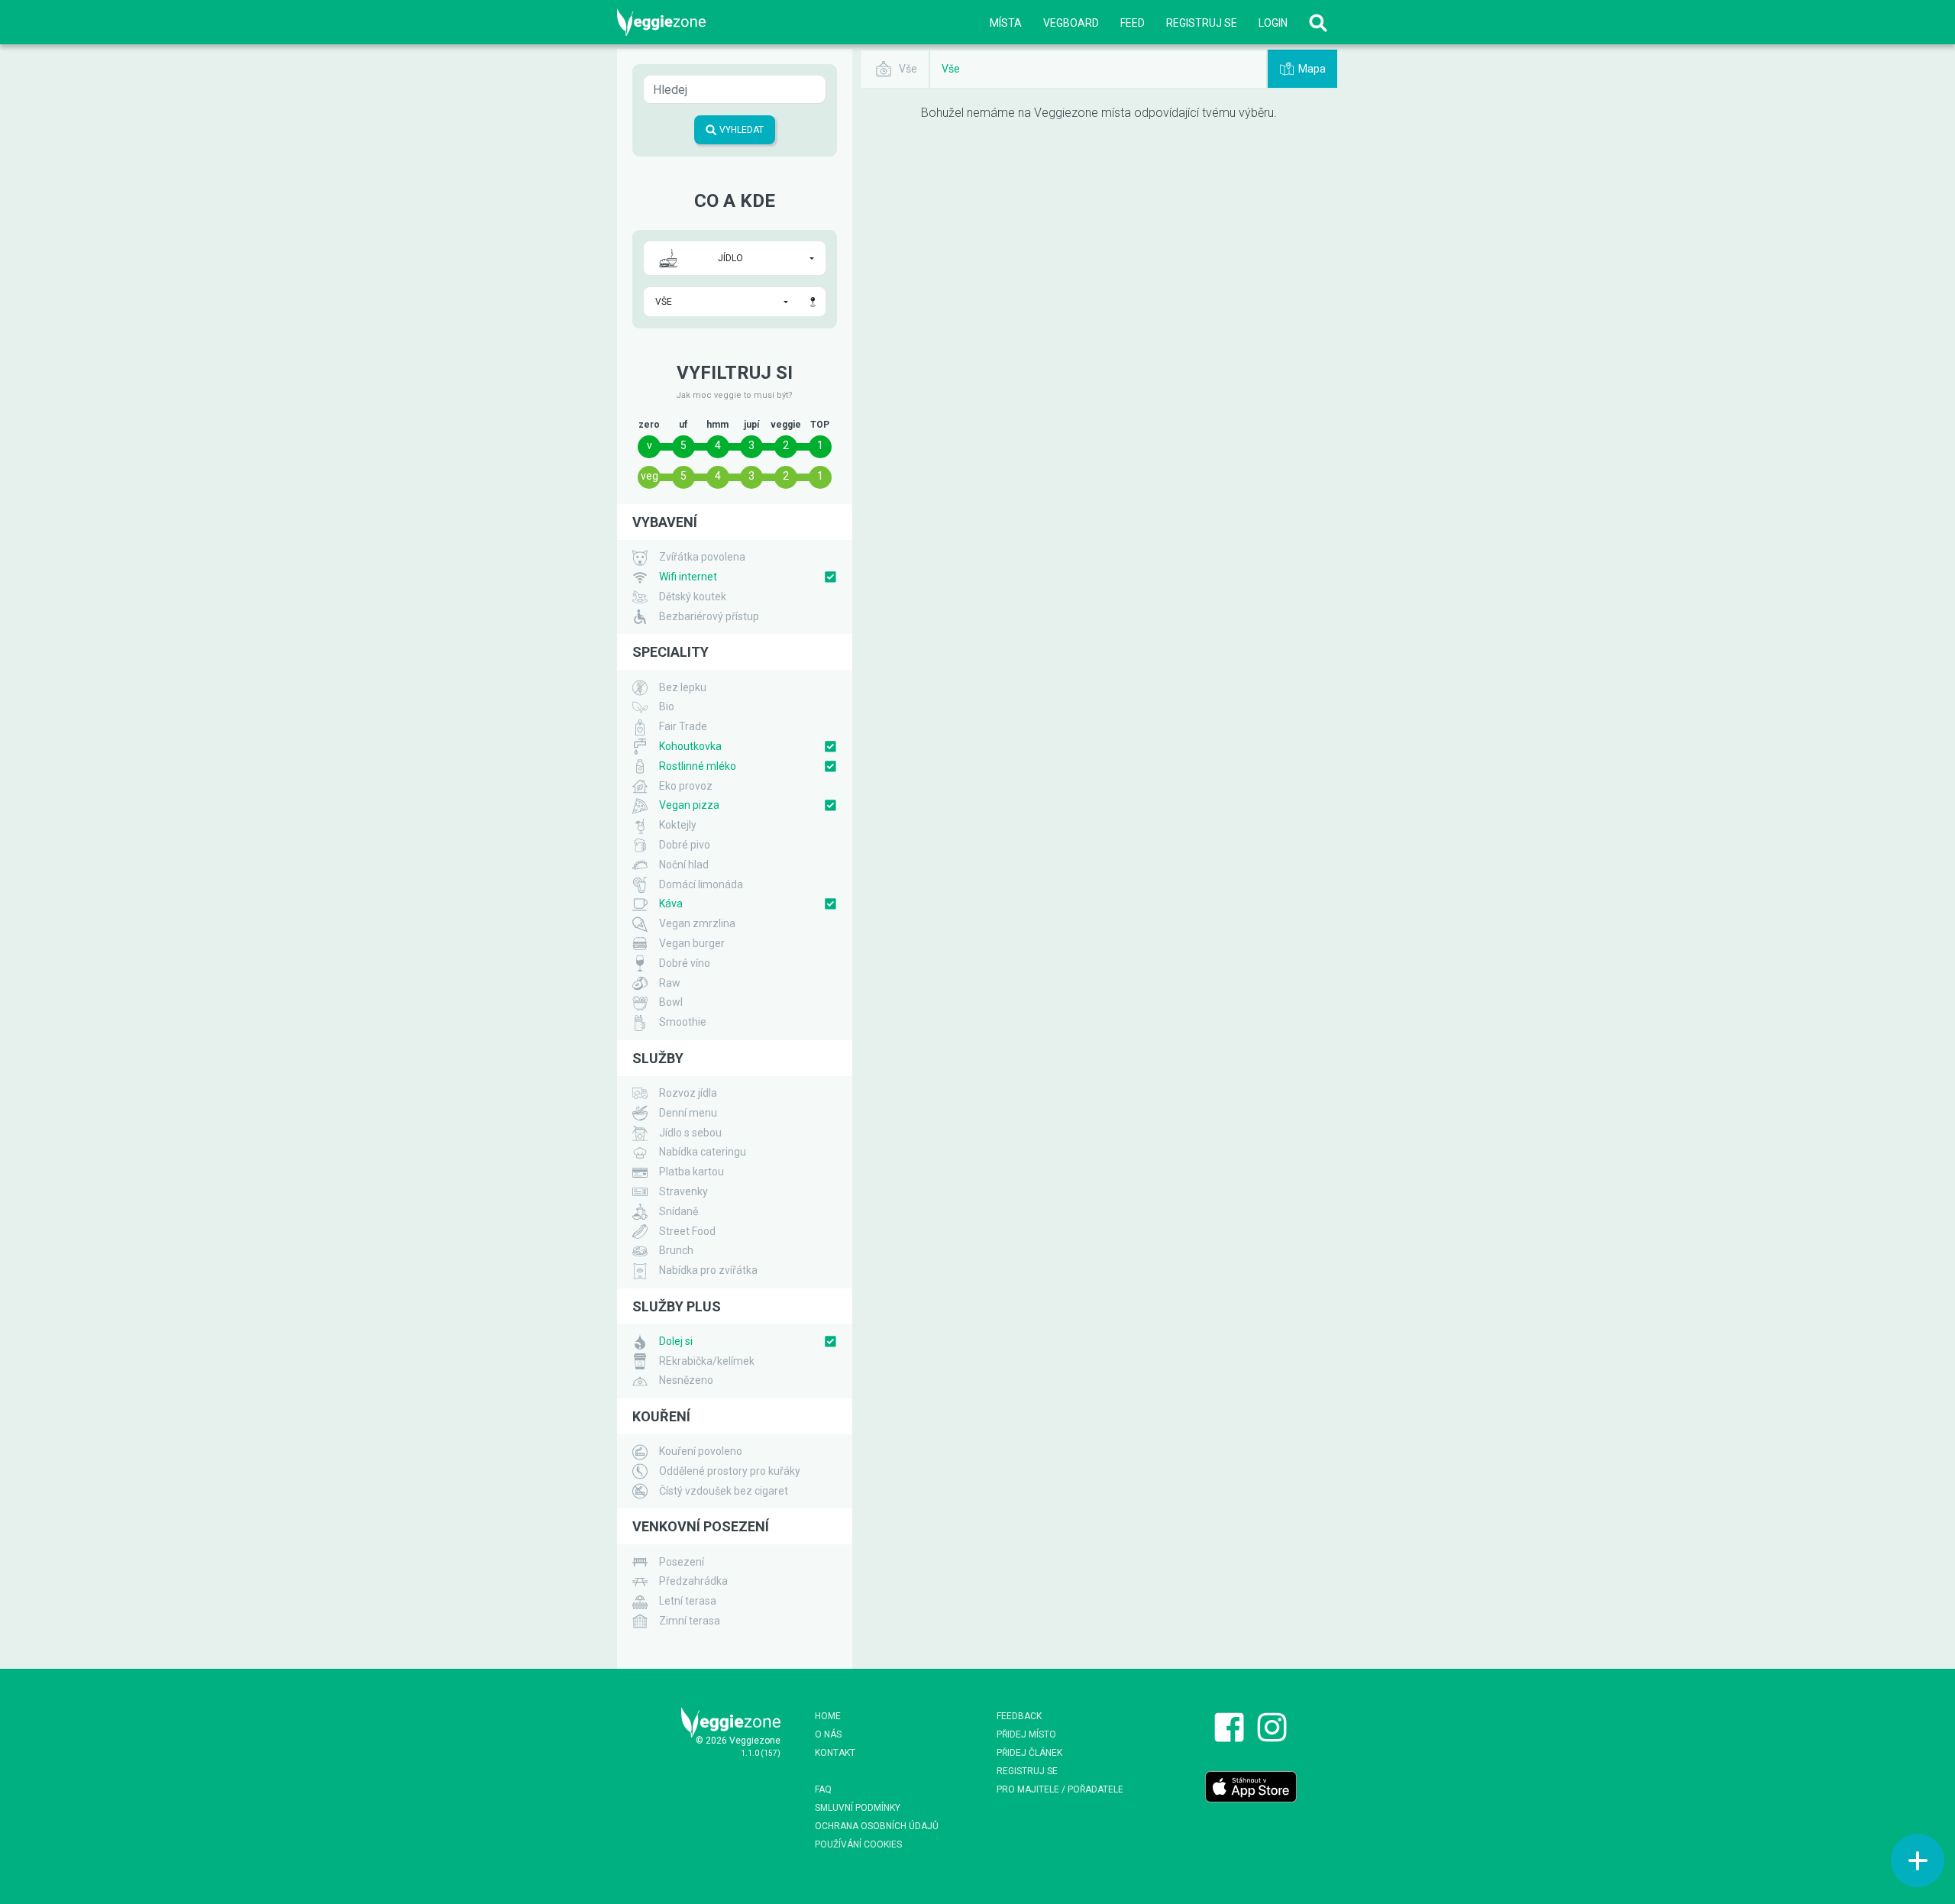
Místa (1006, 23)
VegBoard (1071, 23)
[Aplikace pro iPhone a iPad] (1251, 1786)
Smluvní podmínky (858, 1808)
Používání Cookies (858, 1844)
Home (828, 1716)
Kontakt (835, 1753)
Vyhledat (740, 130)
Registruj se (1202, 23)
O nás (828, 1734)
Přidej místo (1026, 1734)
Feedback (1019, 1716)
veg (650, 476)
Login (1273, 23)
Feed (1133, 23)
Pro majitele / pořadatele (1060, 1789)
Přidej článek (1029, 1753)
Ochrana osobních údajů (877, 1826)
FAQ (823, 1789)
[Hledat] (1318, 23)
